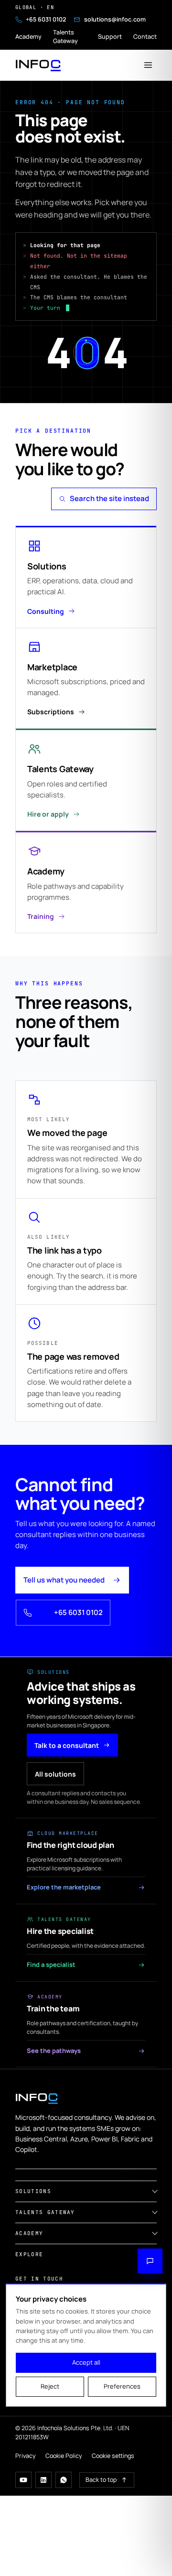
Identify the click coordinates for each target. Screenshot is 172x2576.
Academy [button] (29, 2233)
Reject (50, 2386)
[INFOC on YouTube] (23, 2480)
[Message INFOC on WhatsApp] (64, 2480)
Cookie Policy (64, 2456)
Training (41, 916)
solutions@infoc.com (115, 19)
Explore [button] (29, 2254)
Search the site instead (109, 498)
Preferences (122, 2386)
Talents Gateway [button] (45, 2212)
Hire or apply (48, 814)
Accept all (86, 2362)
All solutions (55, 1774)
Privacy (26, 2456)
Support (110, 37)
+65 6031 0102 (46, 19)
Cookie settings (113, 2456)
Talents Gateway (65, 37)
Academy (28, 37)
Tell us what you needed (64, 1580)
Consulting (46, 611)
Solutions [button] (33, 2191)
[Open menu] (148, 65)
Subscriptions (51, 712)
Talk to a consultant (67, 1745)
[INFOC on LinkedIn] (43, 2480)
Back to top (101, 2480)
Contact (145, 37)
